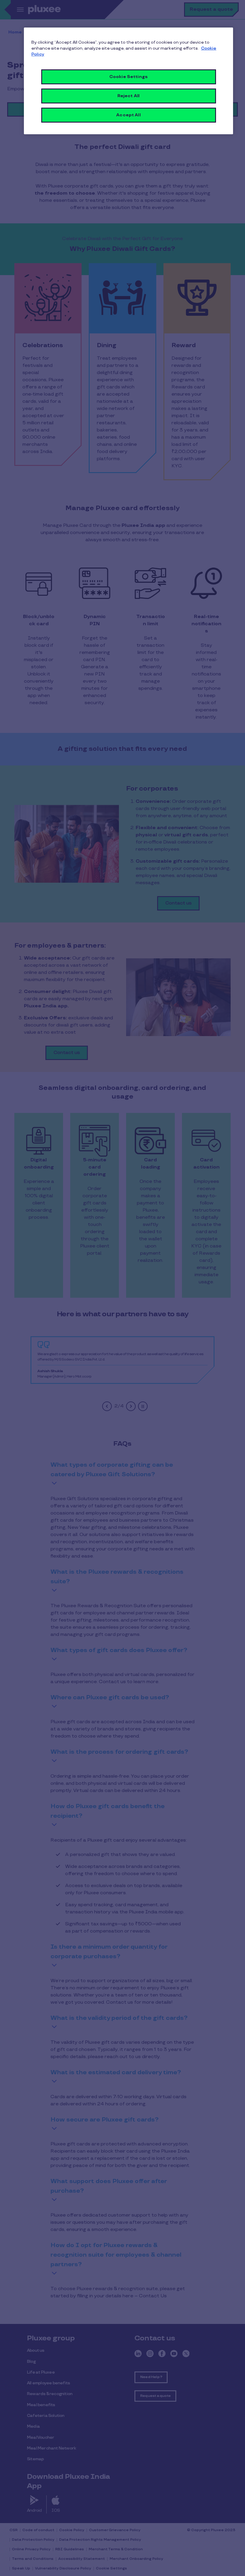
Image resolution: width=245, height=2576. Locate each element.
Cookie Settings (128, 77)
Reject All (128, 96)
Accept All (128, 115)
